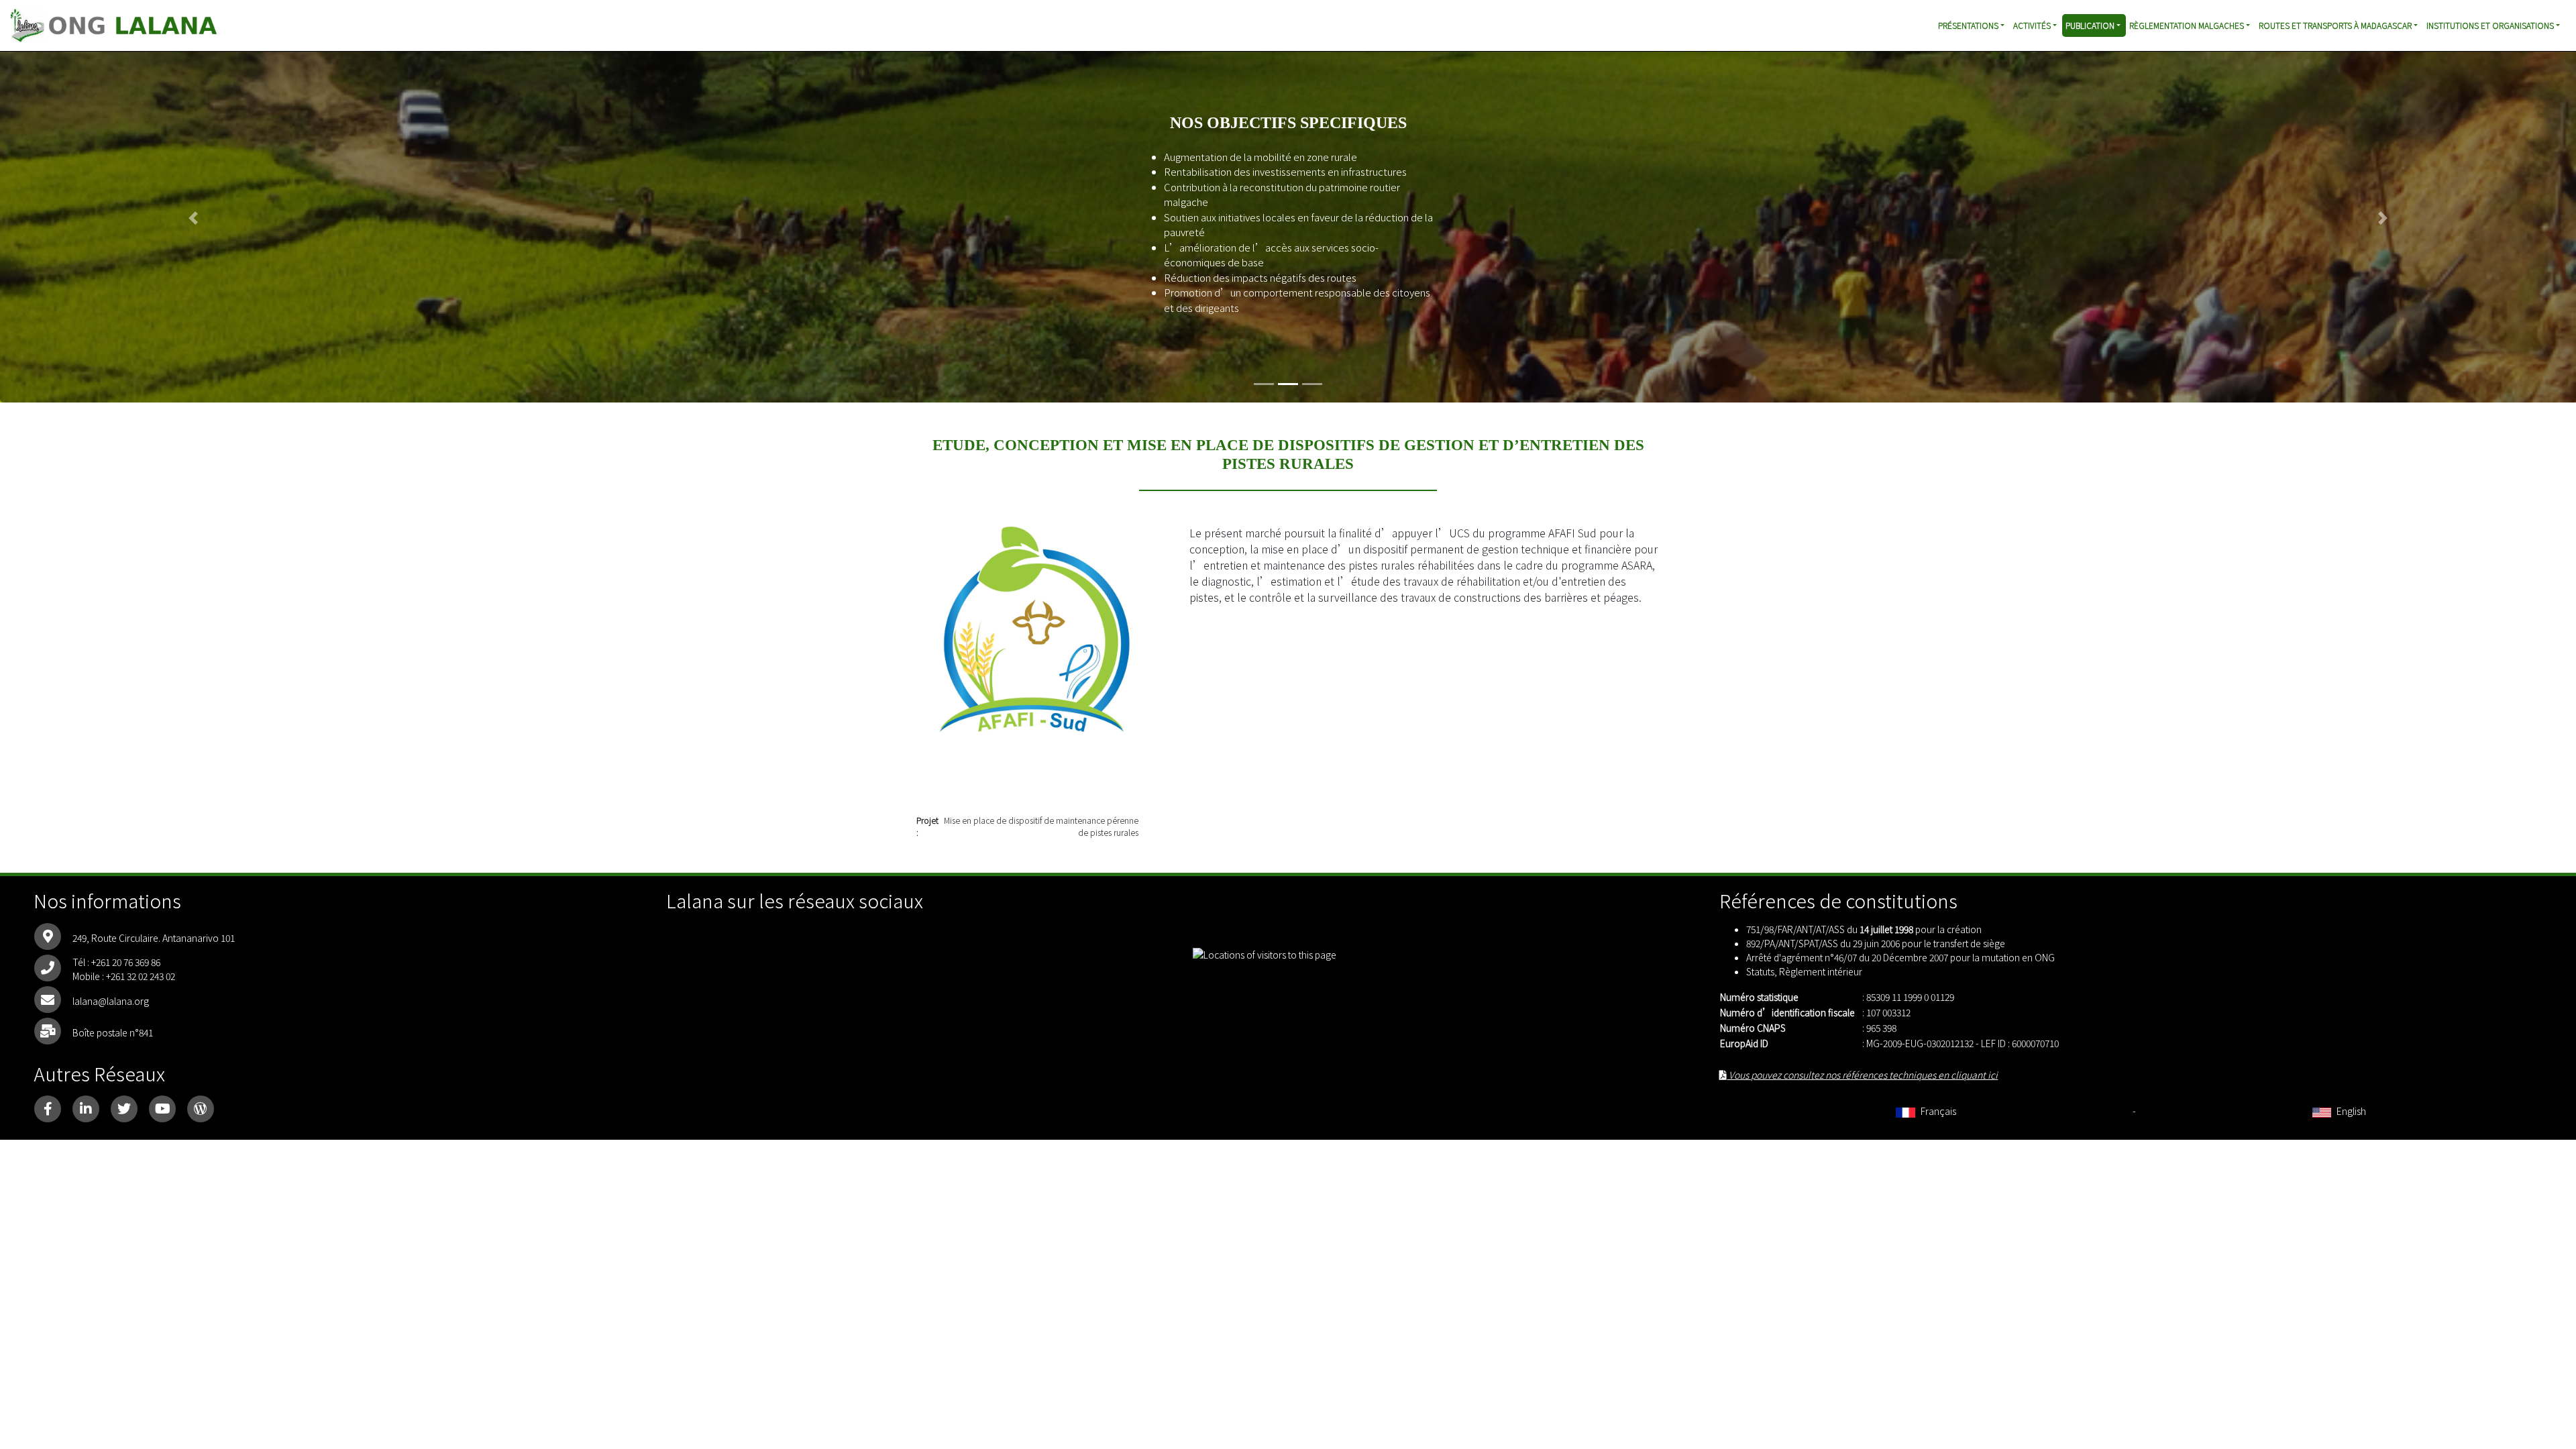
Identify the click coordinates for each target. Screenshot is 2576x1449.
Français (1937, 1111)
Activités (2032, 25)
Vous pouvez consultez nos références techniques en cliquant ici (1862, 1075)
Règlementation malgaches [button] (2187, 25)
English (2350, 1111)
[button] (193, 218)
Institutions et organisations (2490, 25)
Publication (2090, 25)
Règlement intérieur (1821, 971)
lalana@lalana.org (111, 1001)
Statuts (1760, 971)
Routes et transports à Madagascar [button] (2335, 25)
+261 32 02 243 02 (141, 976)
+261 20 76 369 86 (126, 962)
